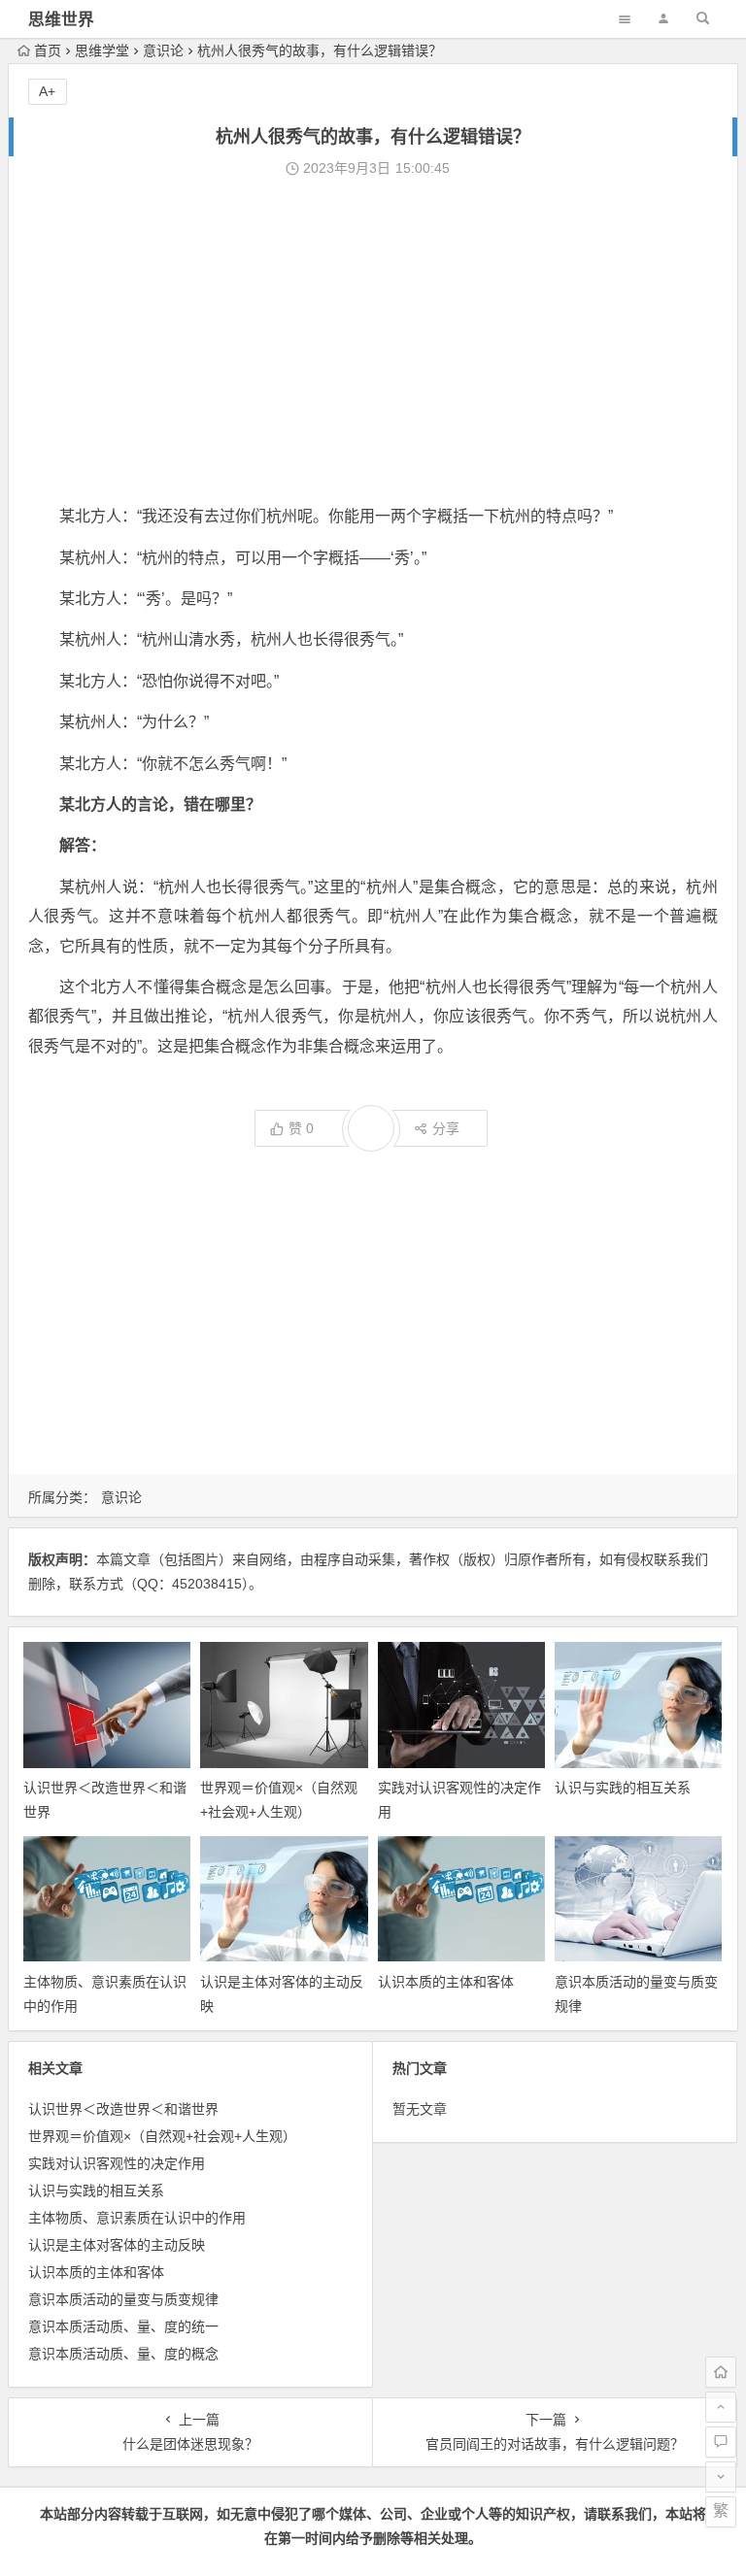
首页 (48, 50)
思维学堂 (102, 50)
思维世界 (61, 20)
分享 (446, 1128)
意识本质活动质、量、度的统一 (123, 2326)
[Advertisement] (373, 342)
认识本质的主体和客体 (446, 1982)
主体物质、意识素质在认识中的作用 (137, 2218)
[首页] (721, 2372)
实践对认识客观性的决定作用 (117, 2163)
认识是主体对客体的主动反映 (117, 2245)
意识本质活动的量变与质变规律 (123, 2299)
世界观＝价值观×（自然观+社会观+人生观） (162, 2136)
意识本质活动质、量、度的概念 (123, 2354)
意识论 (163, 50)
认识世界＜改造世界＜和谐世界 (123, 2109)
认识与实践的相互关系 (623, 1788)
